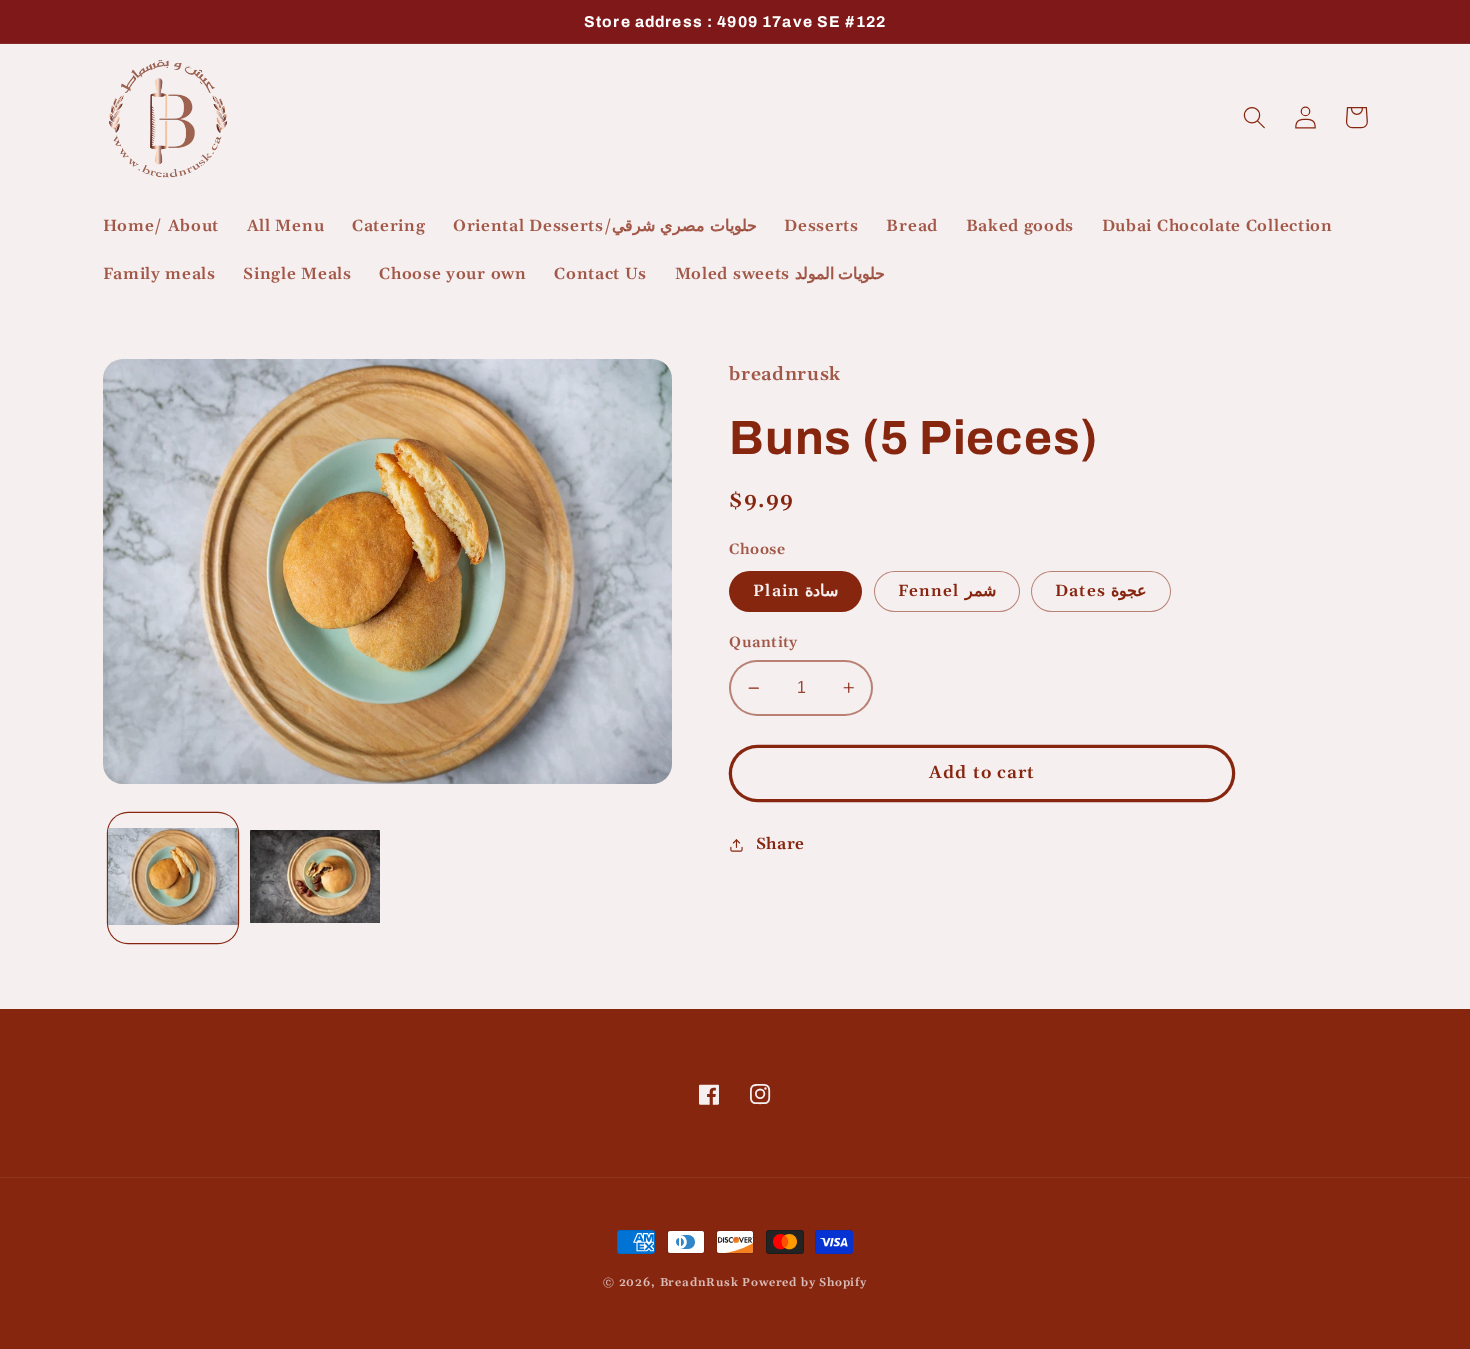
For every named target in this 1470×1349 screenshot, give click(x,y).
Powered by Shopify (804, 1282)
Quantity (763, 642)
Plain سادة (795, 591)
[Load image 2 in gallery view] (315, 878)
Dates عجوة (1101, 591)
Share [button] (780, 844)
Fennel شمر (947, 591)
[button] (1255, 117)
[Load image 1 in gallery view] (173, 878)
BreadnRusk (699, 1282)
